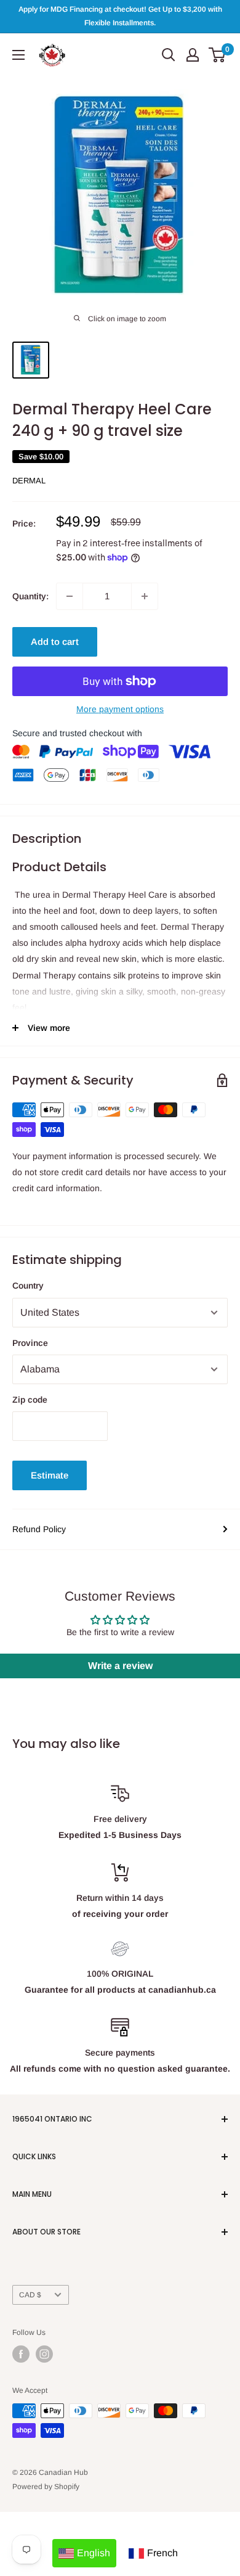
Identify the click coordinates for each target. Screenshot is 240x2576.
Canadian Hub (63, 2472)
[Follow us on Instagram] (44, 2354)
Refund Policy (39, 1529)
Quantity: (30, 596)
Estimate (50, 1475)
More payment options (120, 709)
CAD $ (30, 2295)
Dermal (29, 481)
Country (28, 1286)
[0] (218, 55)
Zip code (30, 1400)
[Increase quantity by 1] (145, 596)
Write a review (120, 1666)
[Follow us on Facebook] (21, 2354)
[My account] (193, 55)
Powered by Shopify (46, 2487)
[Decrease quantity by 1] (70, 596)
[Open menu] (18, 55)
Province (30, 1343)
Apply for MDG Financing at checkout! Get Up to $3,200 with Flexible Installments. (120, 16)
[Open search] (169, 55)
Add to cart (55, 642)
